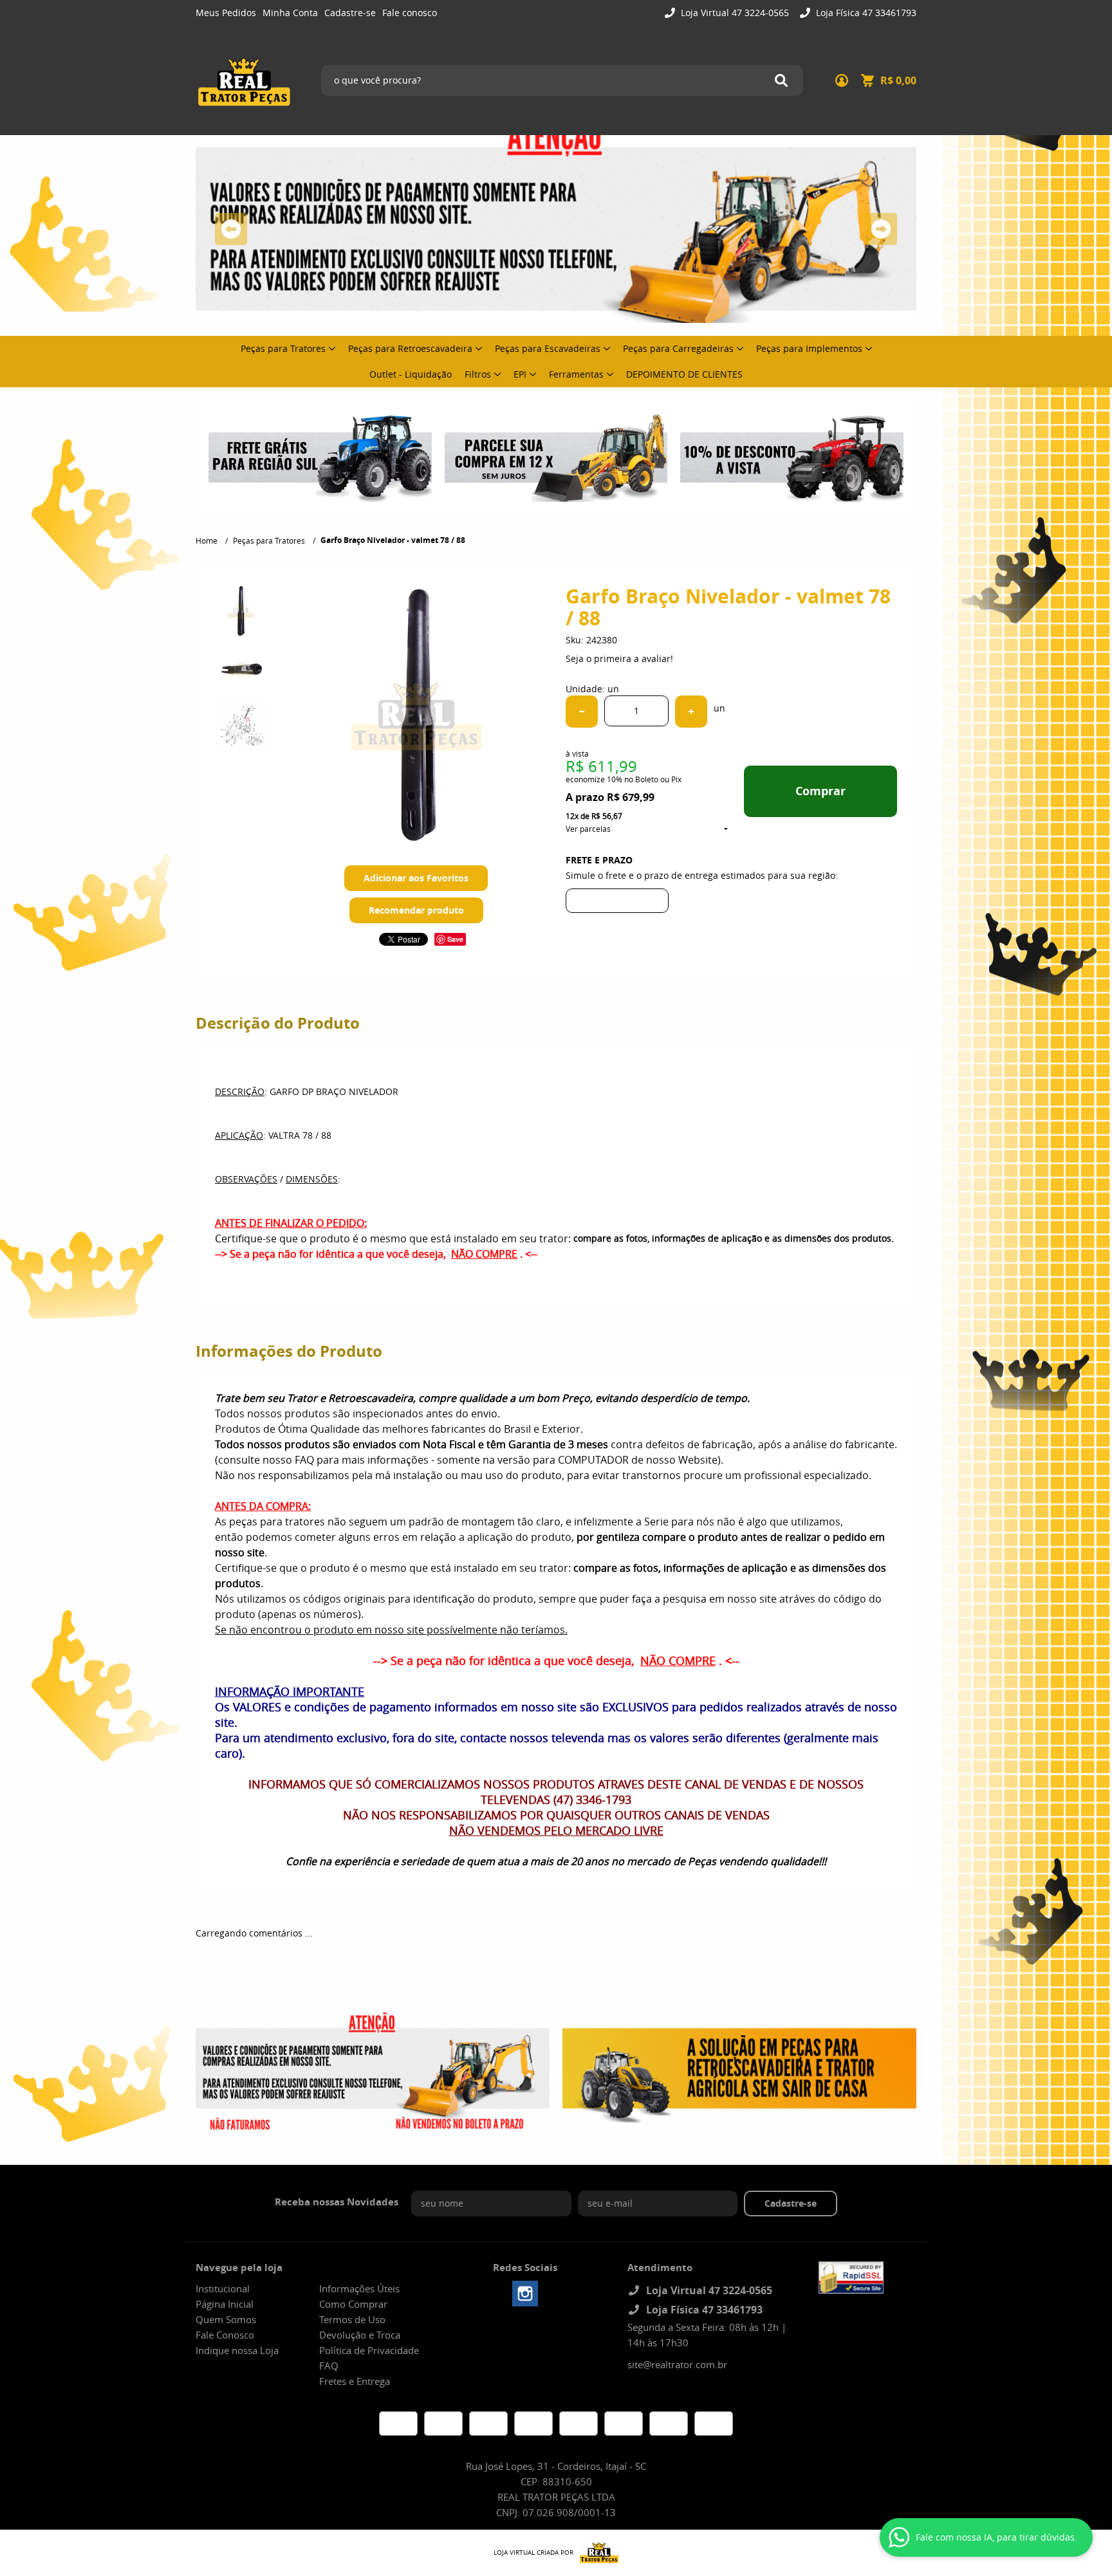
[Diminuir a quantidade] (582, 712)
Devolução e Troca (360, 2335)
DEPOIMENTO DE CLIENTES (684, 374)
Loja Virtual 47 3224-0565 (734, 13)
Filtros (478, 374)
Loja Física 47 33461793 (865, 13)
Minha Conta (290, 13)
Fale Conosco (225, 2335)
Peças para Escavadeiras (548, 348)
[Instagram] (525, 2294)
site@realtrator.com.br (677, 2364)
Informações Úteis (359, 2288)
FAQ (329, 2366)
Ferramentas (576, 374)
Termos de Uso (352, 2319)
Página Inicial (225, 2304)
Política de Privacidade (369, 2350)
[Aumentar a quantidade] (691, 712)
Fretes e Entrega (355, 2381)
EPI (520, 374)
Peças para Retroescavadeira (410, 348)
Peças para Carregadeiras (678, 348)
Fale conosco (410, 13)
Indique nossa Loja (237, 2350)
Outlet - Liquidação (411, 374)
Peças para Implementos (809, 348)
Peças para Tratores (283, 348)
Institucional (223, 2288)
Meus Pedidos (226, 13)
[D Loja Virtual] (596, 2553)
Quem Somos (226, 2319)
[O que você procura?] (781, 80)
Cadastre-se (350, 13)
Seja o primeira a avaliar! (619, 658)
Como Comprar (353, 2304)
